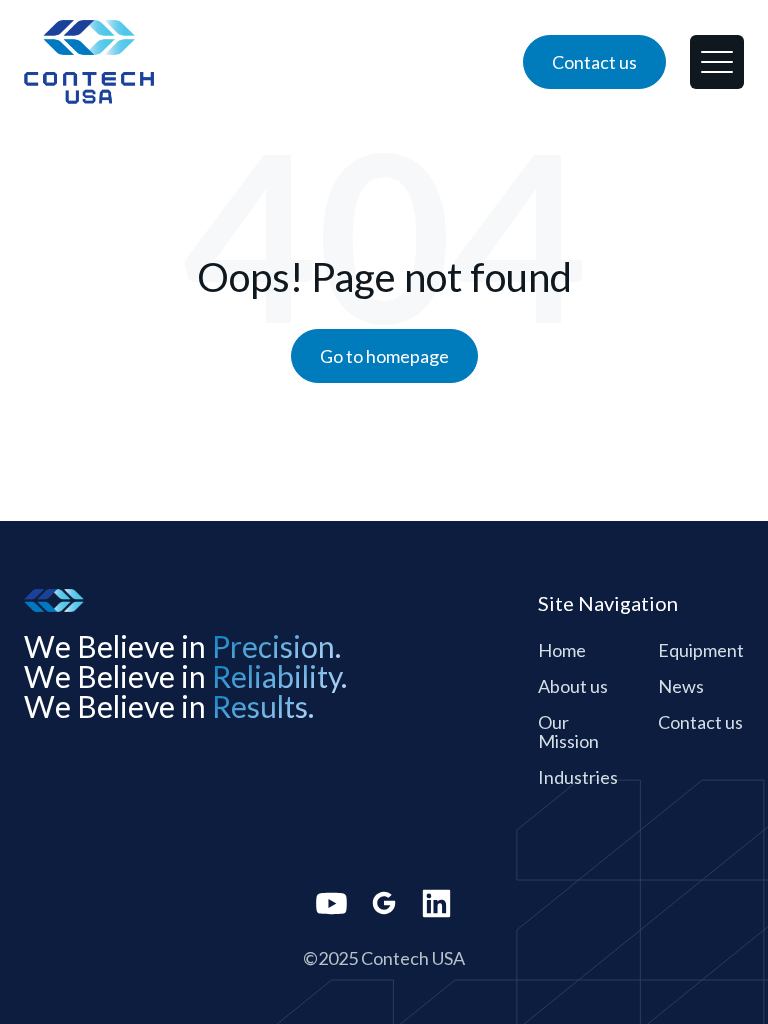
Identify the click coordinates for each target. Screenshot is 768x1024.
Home (562, 650)
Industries (578, 777)
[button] (717, 62)
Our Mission (568, 732)
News (681, 686)
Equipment (701, 650)
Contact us (700, 722)
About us (573, 686)
